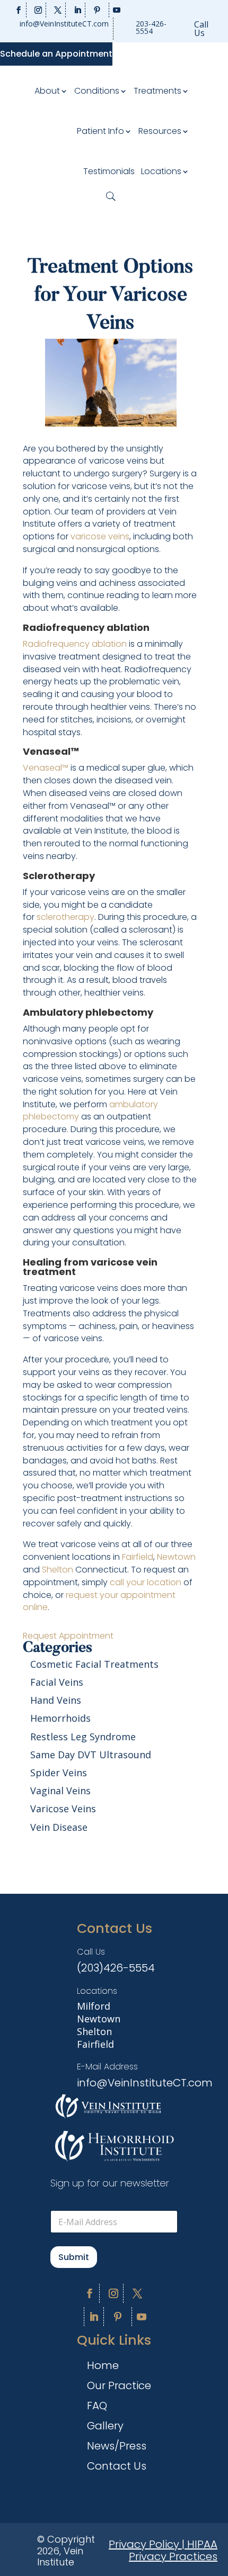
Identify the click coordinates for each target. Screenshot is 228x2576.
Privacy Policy (144, 2544)
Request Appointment (68, 1636)
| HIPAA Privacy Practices (173, 2551)
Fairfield (138, 1557)
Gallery (105, 2428)
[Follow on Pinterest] (97, 10)
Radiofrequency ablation (75, 644)
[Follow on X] (58, 10)
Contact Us (117, 2468)
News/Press (117, 2448)
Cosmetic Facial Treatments (94, 1664)
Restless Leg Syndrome (83, 1737)
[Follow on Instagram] (38, 10)
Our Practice (119, 2387)
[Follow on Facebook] (19, 10)
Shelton (58, 1570)
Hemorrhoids (60, 1718)
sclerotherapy (65, 917)
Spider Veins (59, 1773)
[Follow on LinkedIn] (78, 10)
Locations (161, 171)
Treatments (157, 91)
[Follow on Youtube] (116, 10)
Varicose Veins (63, 1809)
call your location (146, 1582)
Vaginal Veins (60, 1791)
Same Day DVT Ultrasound (91, 1755)
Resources (160, 131)
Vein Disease (59, 1827)
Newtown (176, 1557)
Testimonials (109, 171)
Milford (94, 2006)
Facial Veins (57, 1682)
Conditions (97, 91)
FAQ (97, 2407)
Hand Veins (56, 1700)
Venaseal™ (46, 768)
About (47, 91)
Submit (74, 2257)
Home (103, 2367)
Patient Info (100, 131)
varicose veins (100, 536)
